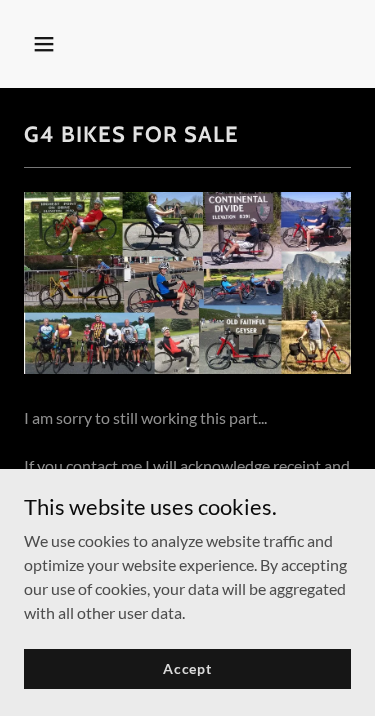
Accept (187, 668)
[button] (48, 44)
